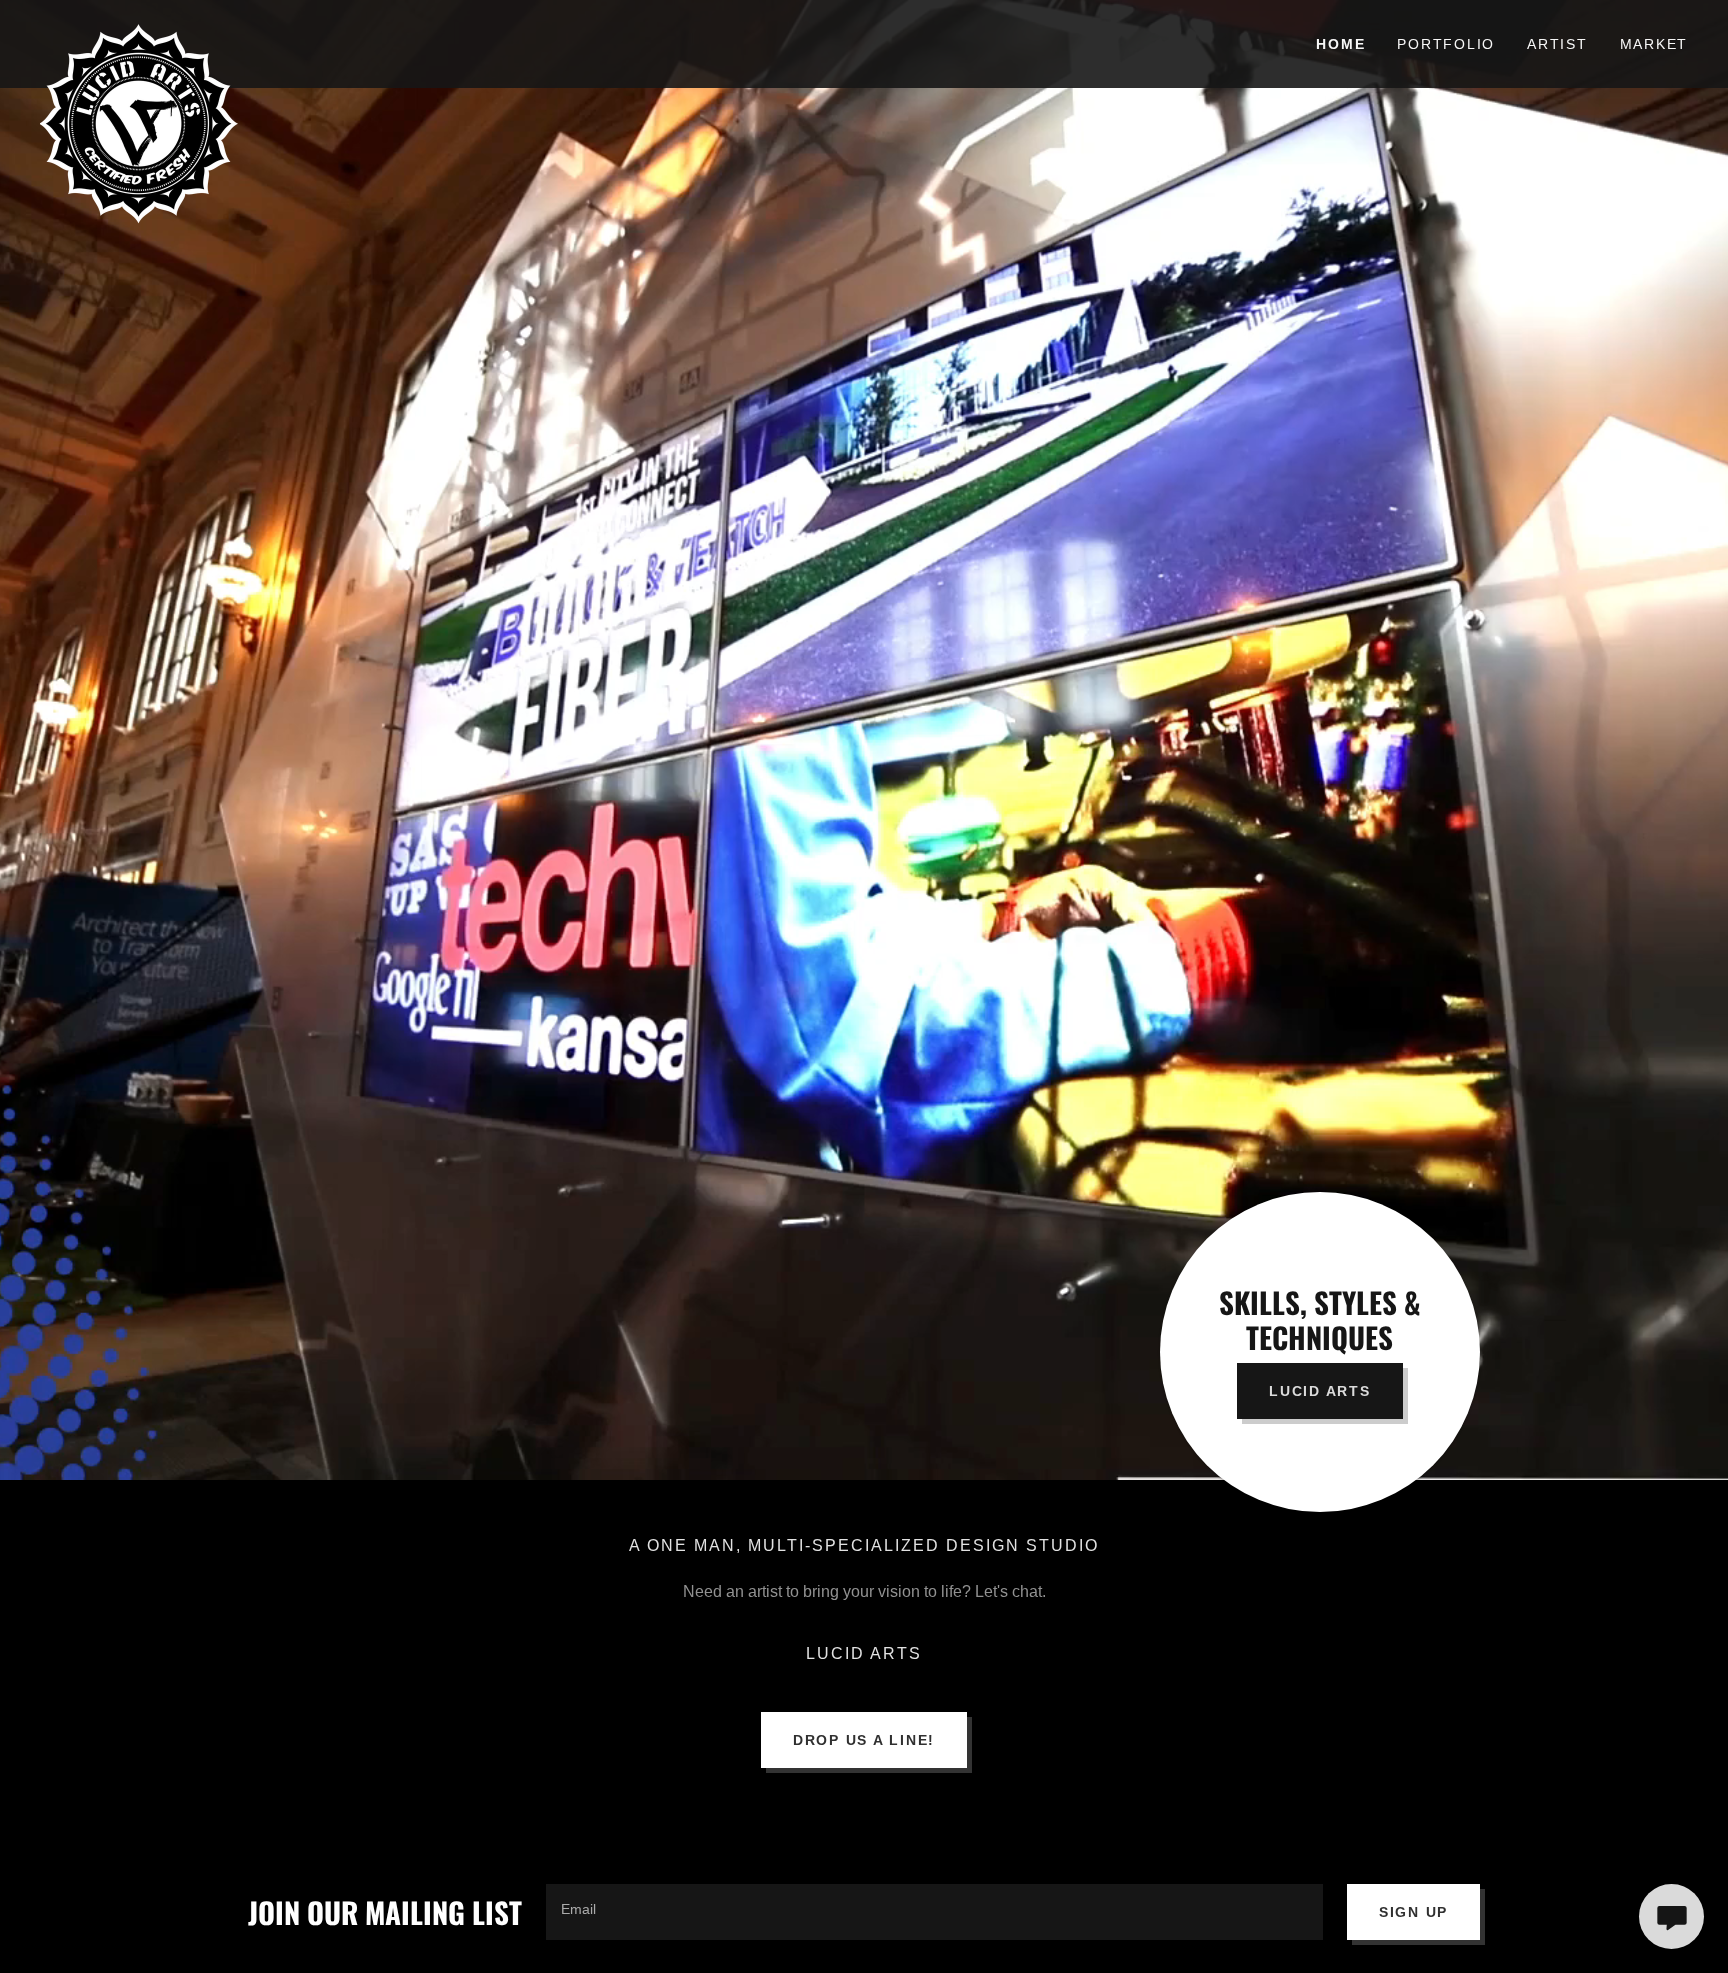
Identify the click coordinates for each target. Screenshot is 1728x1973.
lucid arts (1320, 1391)
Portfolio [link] (1446, 44)
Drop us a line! (864, 1740)
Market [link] (1654, 44)
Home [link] (1340, 44)
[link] (246, 32)
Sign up (1413, 1912)
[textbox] (934, 1912)
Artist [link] (1557, 44)
